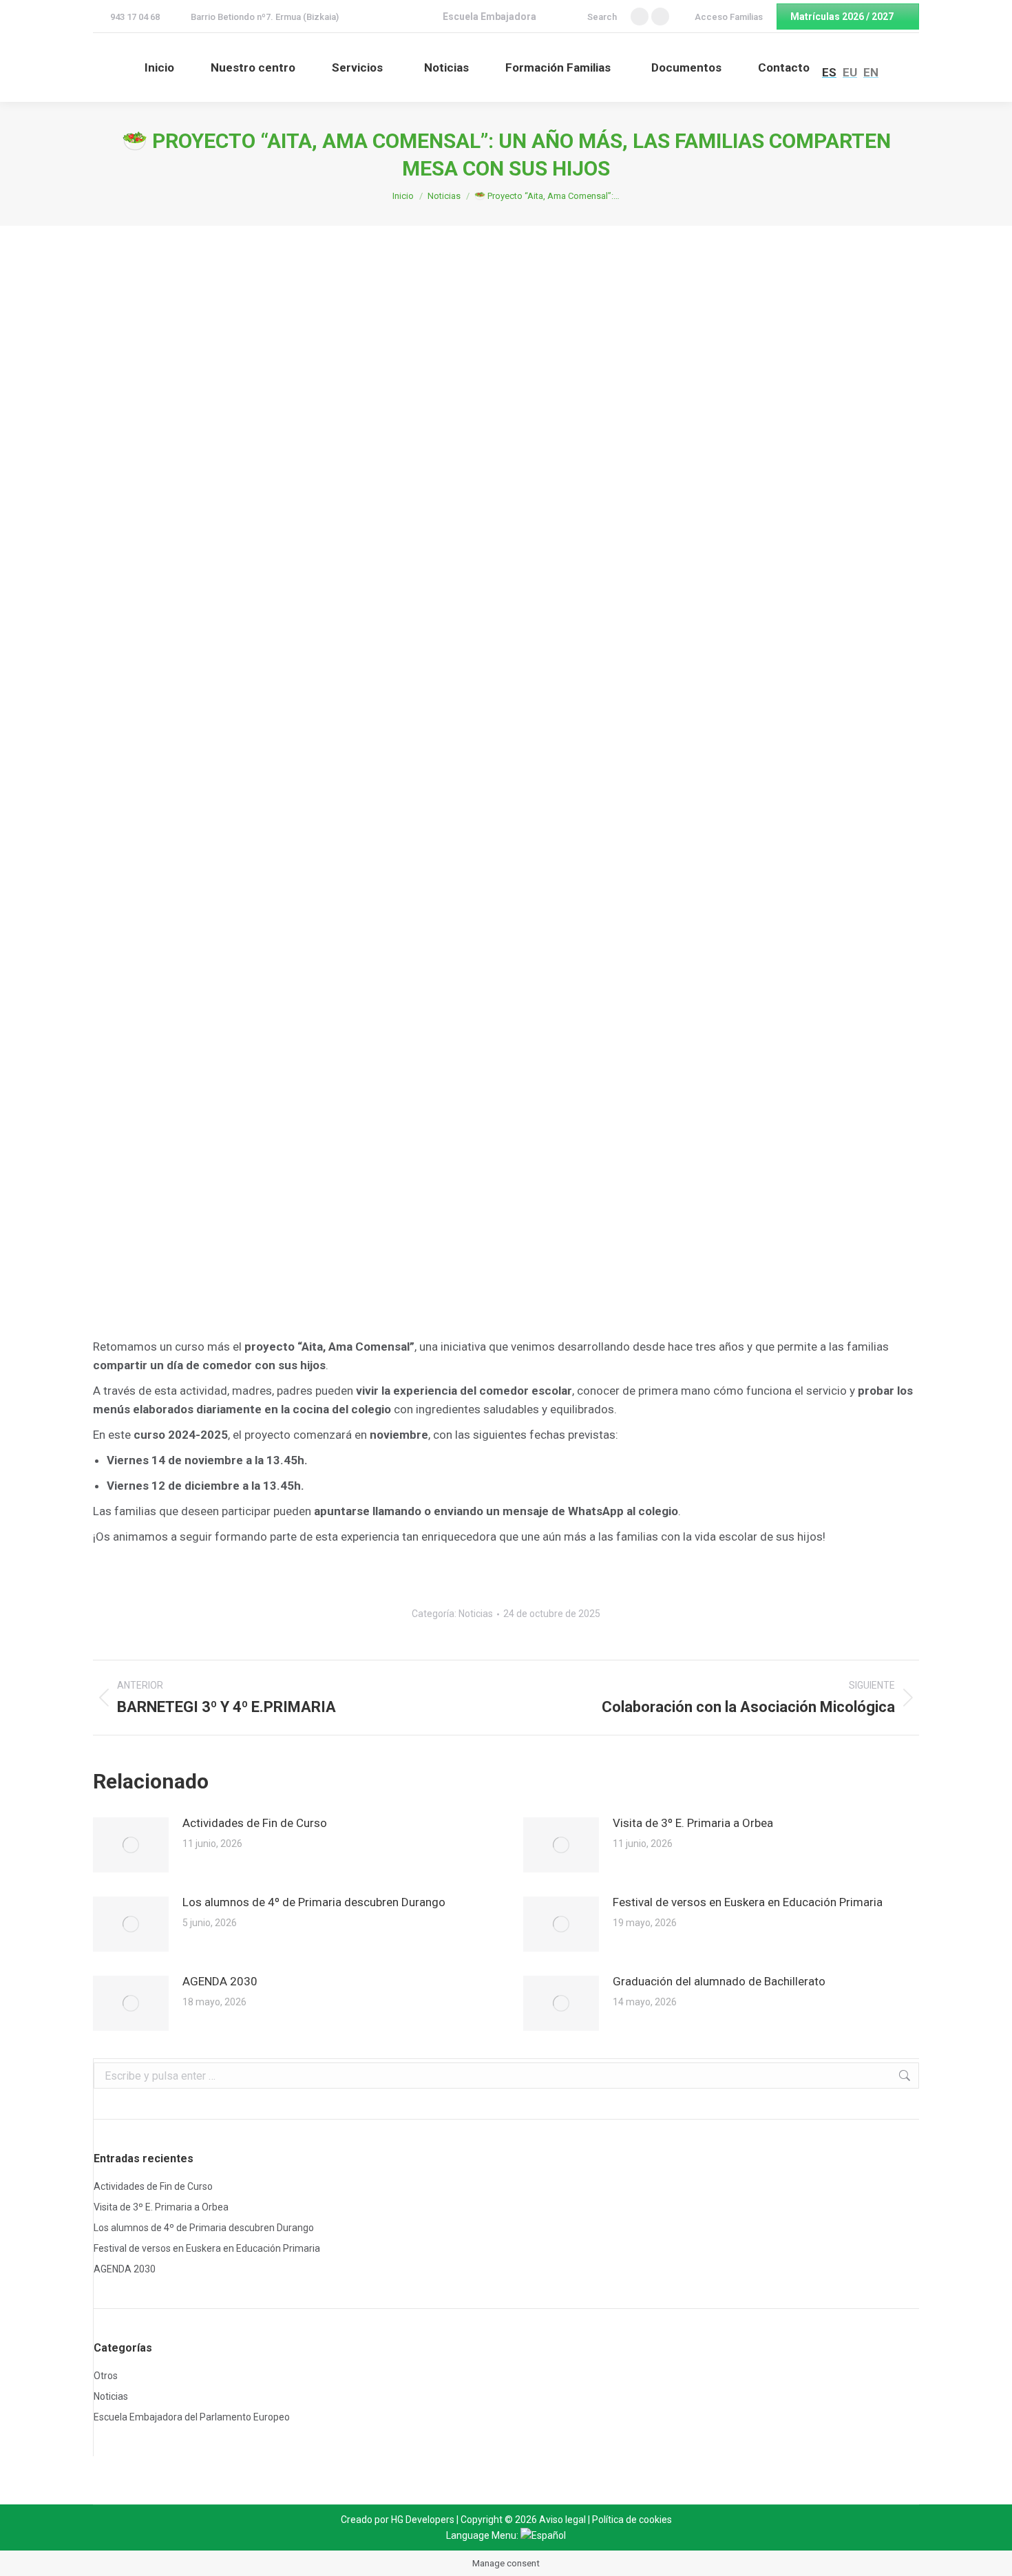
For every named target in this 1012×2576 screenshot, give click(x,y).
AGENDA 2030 (220, 1981)
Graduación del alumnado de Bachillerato (719, 1981)
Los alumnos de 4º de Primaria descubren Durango (314, 1902)
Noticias (476, 1614)
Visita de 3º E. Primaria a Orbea (693, 1823)
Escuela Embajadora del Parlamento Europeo (192, 2417)
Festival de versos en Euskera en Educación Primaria (748, 1902)
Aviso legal (562, 2520)
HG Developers (423, 2520)
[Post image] (131, 1845)
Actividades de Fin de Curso (255, 1823)
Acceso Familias (729, 17)
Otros (106, 2376)
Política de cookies (632, 2520)
